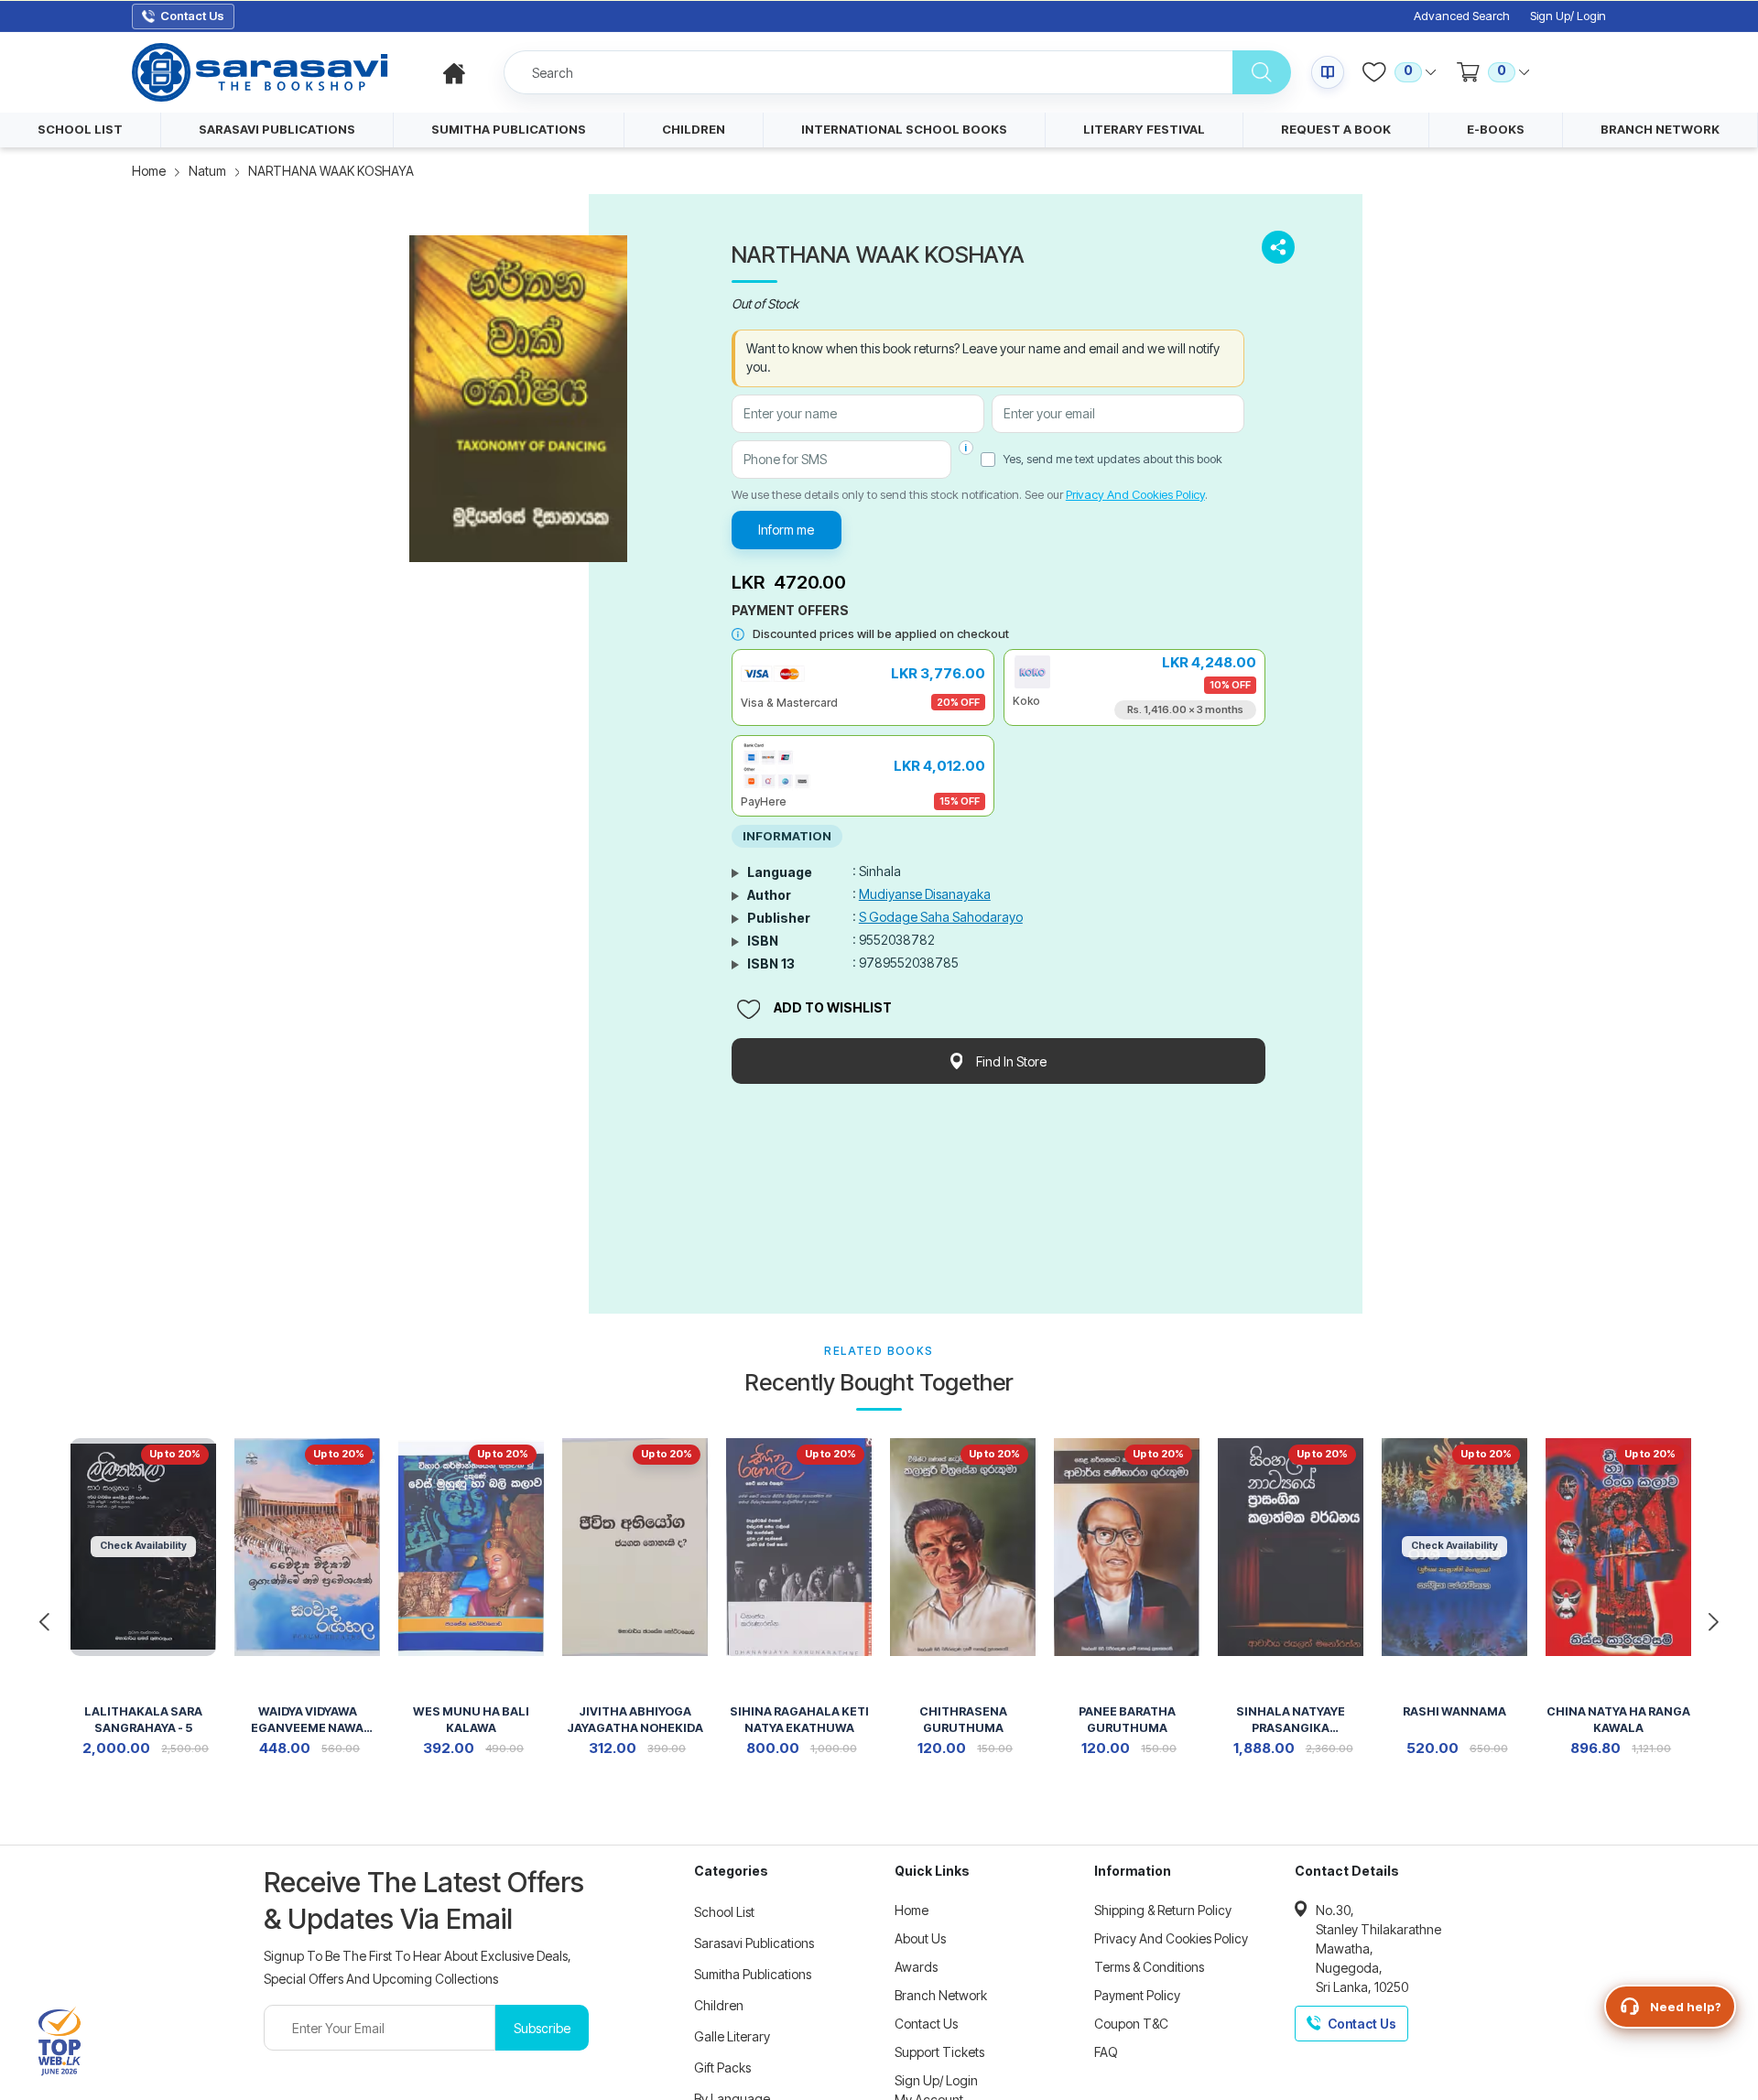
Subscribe (542, 2028)
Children (719, 2005)
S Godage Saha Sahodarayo (941, 917)
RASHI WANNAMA (1454, 1711)
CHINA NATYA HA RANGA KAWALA (1618, 1720)
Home (149, 171)
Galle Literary (732, 2036)
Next (1714, 1622)
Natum (207, 171)
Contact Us (926, 2024)
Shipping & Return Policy (1163, 1910)
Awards (916, 1967)
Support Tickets (939, 2052)
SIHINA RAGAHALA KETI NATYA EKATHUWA (799, 1720)
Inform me (786, 530)
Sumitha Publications (753, 1974)
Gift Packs (722, 2068)
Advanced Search (1462, 16)
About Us (920, 1938)
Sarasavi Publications (754, 1943)
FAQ (1106, 2052)
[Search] (1262, 72)
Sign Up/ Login (1568, 16)
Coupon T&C (1131, 2024)
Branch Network (941, 1995)
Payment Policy (1137, 1995)
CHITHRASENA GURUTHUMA (963, 1720)
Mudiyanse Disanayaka (925, 894)
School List (724, 1912)
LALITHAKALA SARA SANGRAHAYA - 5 (143, 1720)
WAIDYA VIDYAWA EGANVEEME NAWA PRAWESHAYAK (307, 1721)
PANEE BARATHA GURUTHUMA (1127, 1720)
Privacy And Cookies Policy (1135, 494)
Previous (44, 1622)
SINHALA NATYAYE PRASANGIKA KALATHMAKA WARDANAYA (1291, 1721)
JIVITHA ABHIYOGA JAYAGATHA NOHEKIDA (635, 1720)
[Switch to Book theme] (1328, 72)
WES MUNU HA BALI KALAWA (471, 1720)
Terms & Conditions (1149, 1967)
